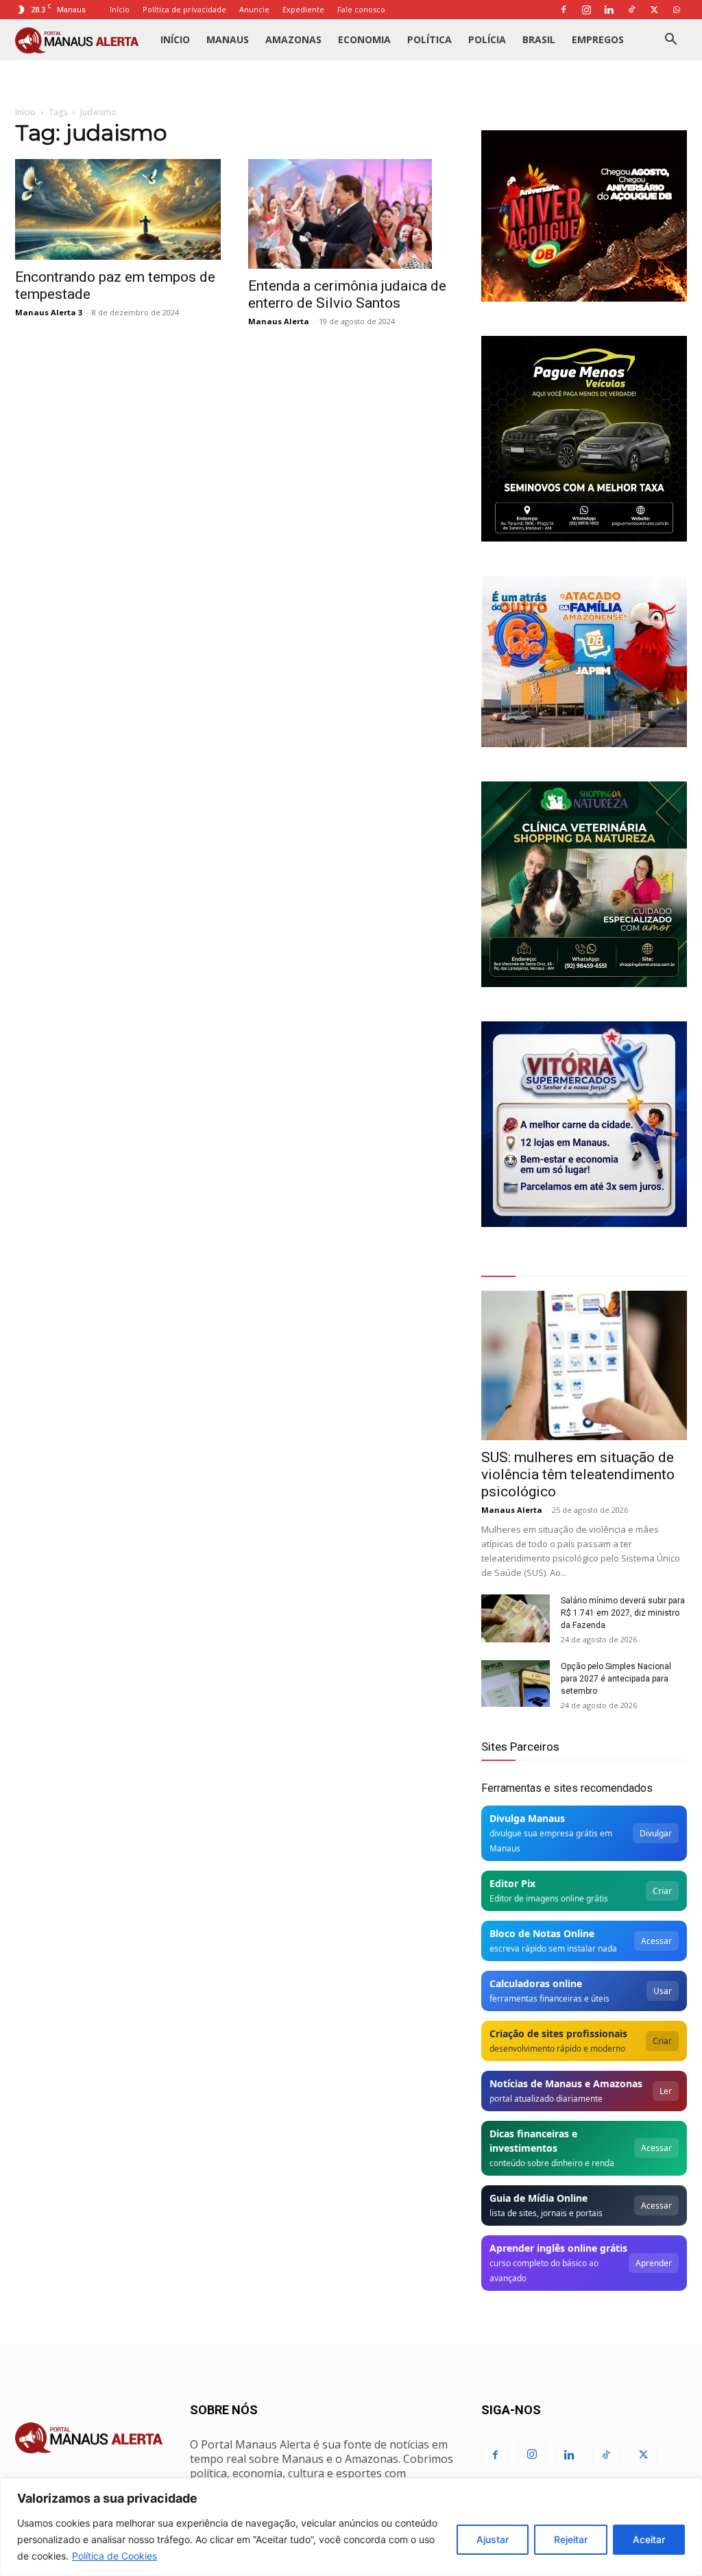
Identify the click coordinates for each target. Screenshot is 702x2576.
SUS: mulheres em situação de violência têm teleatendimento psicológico (578, 1474)
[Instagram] (586, 10)
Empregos (598, 39)
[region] (351, 2527)
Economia (364, 39)
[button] (670, 41)
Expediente (303, 9)
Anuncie (254, 9)
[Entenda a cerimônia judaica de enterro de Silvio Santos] (351, 214)
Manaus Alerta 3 (49, 312)
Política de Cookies (114, 2556)
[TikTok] (631, 10)
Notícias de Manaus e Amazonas (566, 2083)
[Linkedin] (609, 10)
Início (120, 9)
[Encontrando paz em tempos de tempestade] (118, 209)
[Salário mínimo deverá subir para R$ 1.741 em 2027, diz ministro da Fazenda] (516, 1618)
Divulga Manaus (527, 1818)
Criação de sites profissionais (558, 2033)
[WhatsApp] (677, 10)
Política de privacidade (184, 9)
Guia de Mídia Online (538, 2198)
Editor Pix (512, 1883)
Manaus (228, 39)
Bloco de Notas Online (542, 1933)
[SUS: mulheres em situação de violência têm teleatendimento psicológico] (584, 1365)
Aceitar (649, 2539)
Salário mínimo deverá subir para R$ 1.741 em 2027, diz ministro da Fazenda (623, 1613)
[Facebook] (564, 10)
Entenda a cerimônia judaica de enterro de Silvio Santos (347, 294)
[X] (654, 10)
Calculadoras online (536, 1983)
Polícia (487, 39)
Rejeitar (571, 2539)
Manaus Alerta (279, 321)
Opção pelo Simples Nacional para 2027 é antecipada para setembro (616, 1679)
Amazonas (293, 39)
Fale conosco (361, 9)
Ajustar (493, 2539)
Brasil (539, 39)
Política (429, 39)
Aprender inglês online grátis (558, 2248)
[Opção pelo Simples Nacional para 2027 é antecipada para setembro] (516, 1684)
